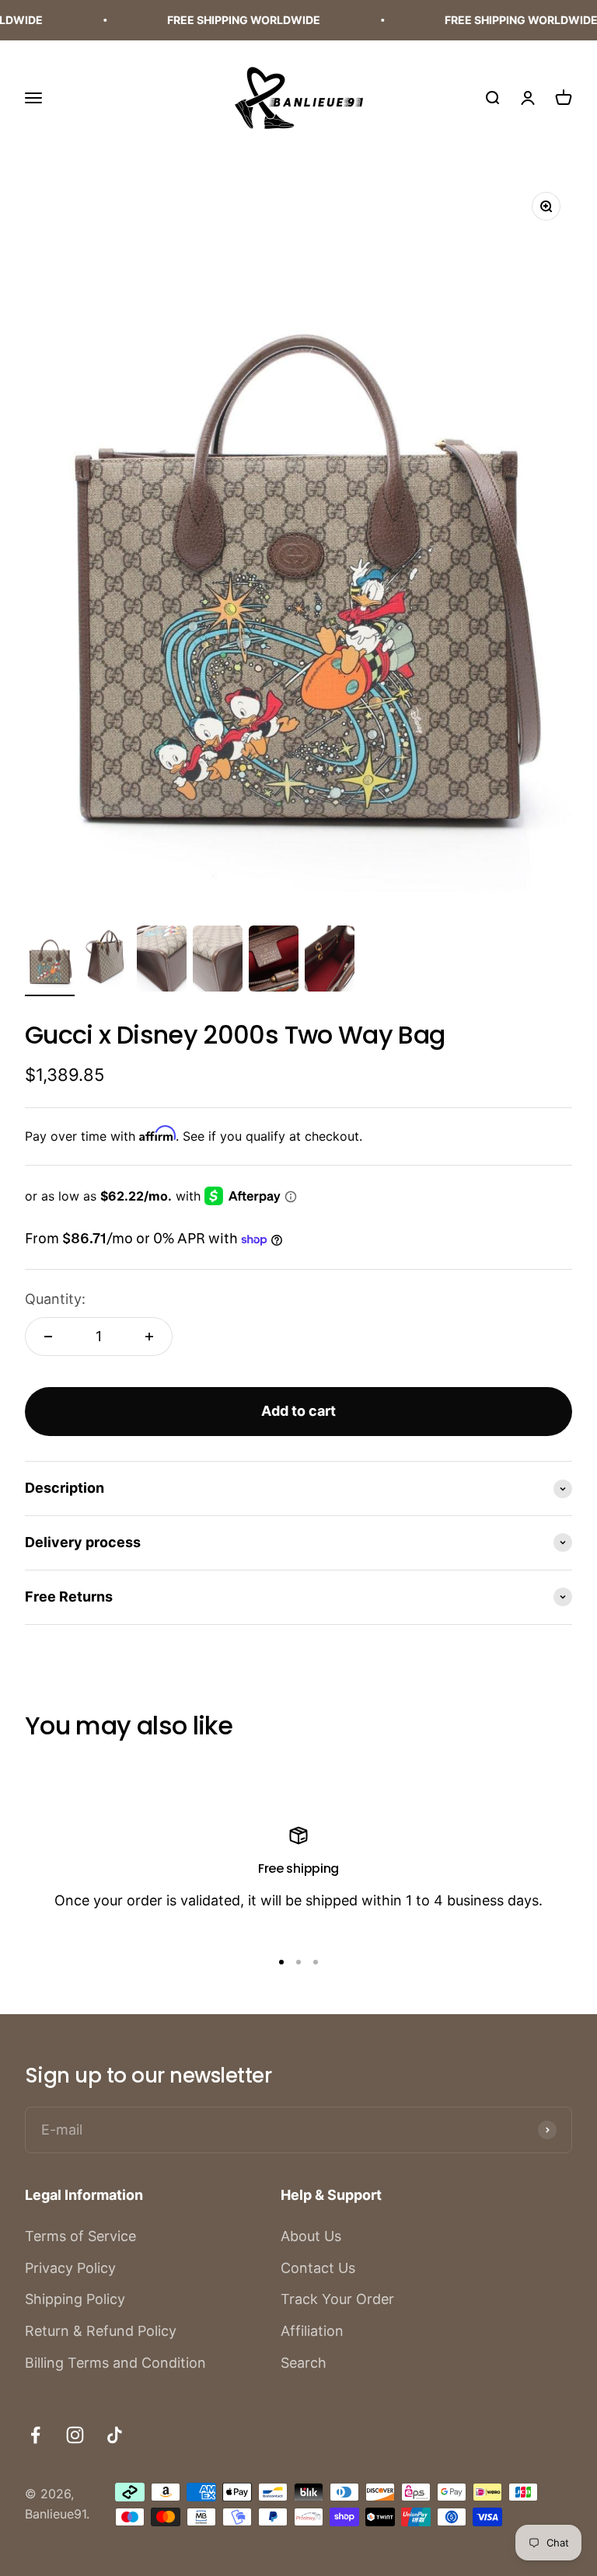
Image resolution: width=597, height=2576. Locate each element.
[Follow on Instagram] (75, 2435)
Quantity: (55, 1299)
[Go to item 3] (162, 961)
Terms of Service (80, 2236)
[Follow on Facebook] (35, 2435)
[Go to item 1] (50, 961)
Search (304, 2363)
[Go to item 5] (274, 961)
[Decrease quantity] (48, 1337)
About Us (311, 2236)
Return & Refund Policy (101, 2331)
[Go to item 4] (218, 961)
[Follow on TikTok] (115, 2435)
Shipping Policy (75, 2299)
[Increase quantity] (149, 1337)
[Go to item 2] (106, 961)
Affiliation (312, 2331)
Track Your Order (337, 2299)
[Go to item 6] (330, 961)
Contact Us (318, 2268)
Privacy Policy (70, 2268)
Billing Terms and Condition (115, 2363)
